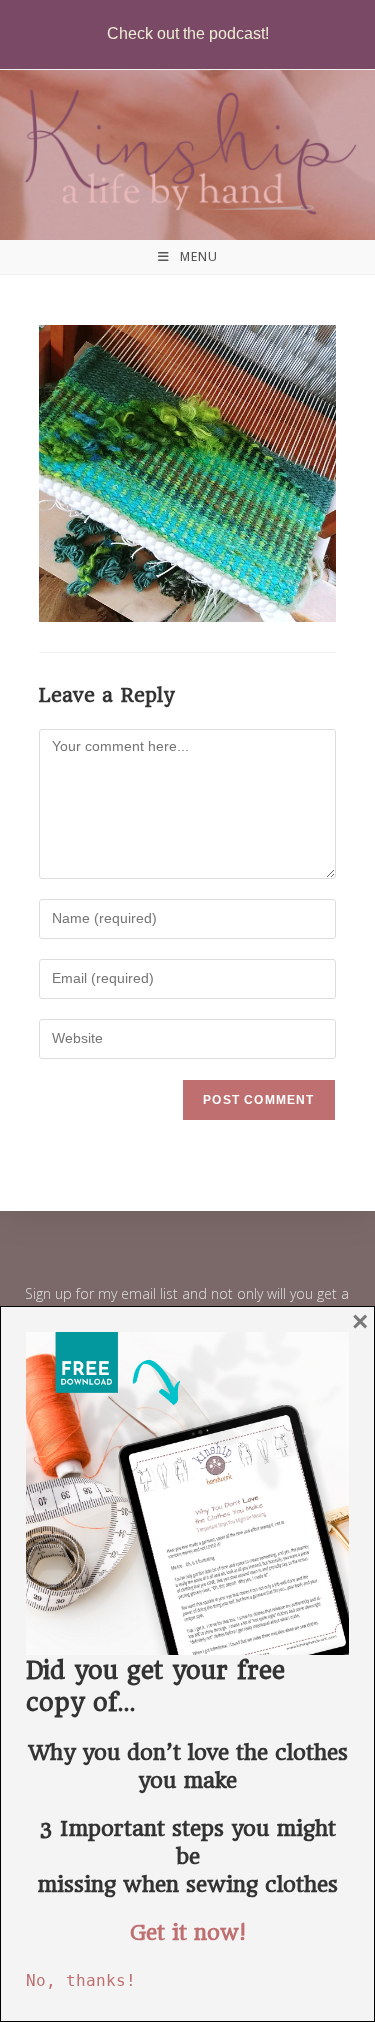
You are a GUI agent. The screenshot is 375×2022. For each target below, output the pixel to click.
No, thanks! (81, 1980)
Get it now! (188, 1932)
